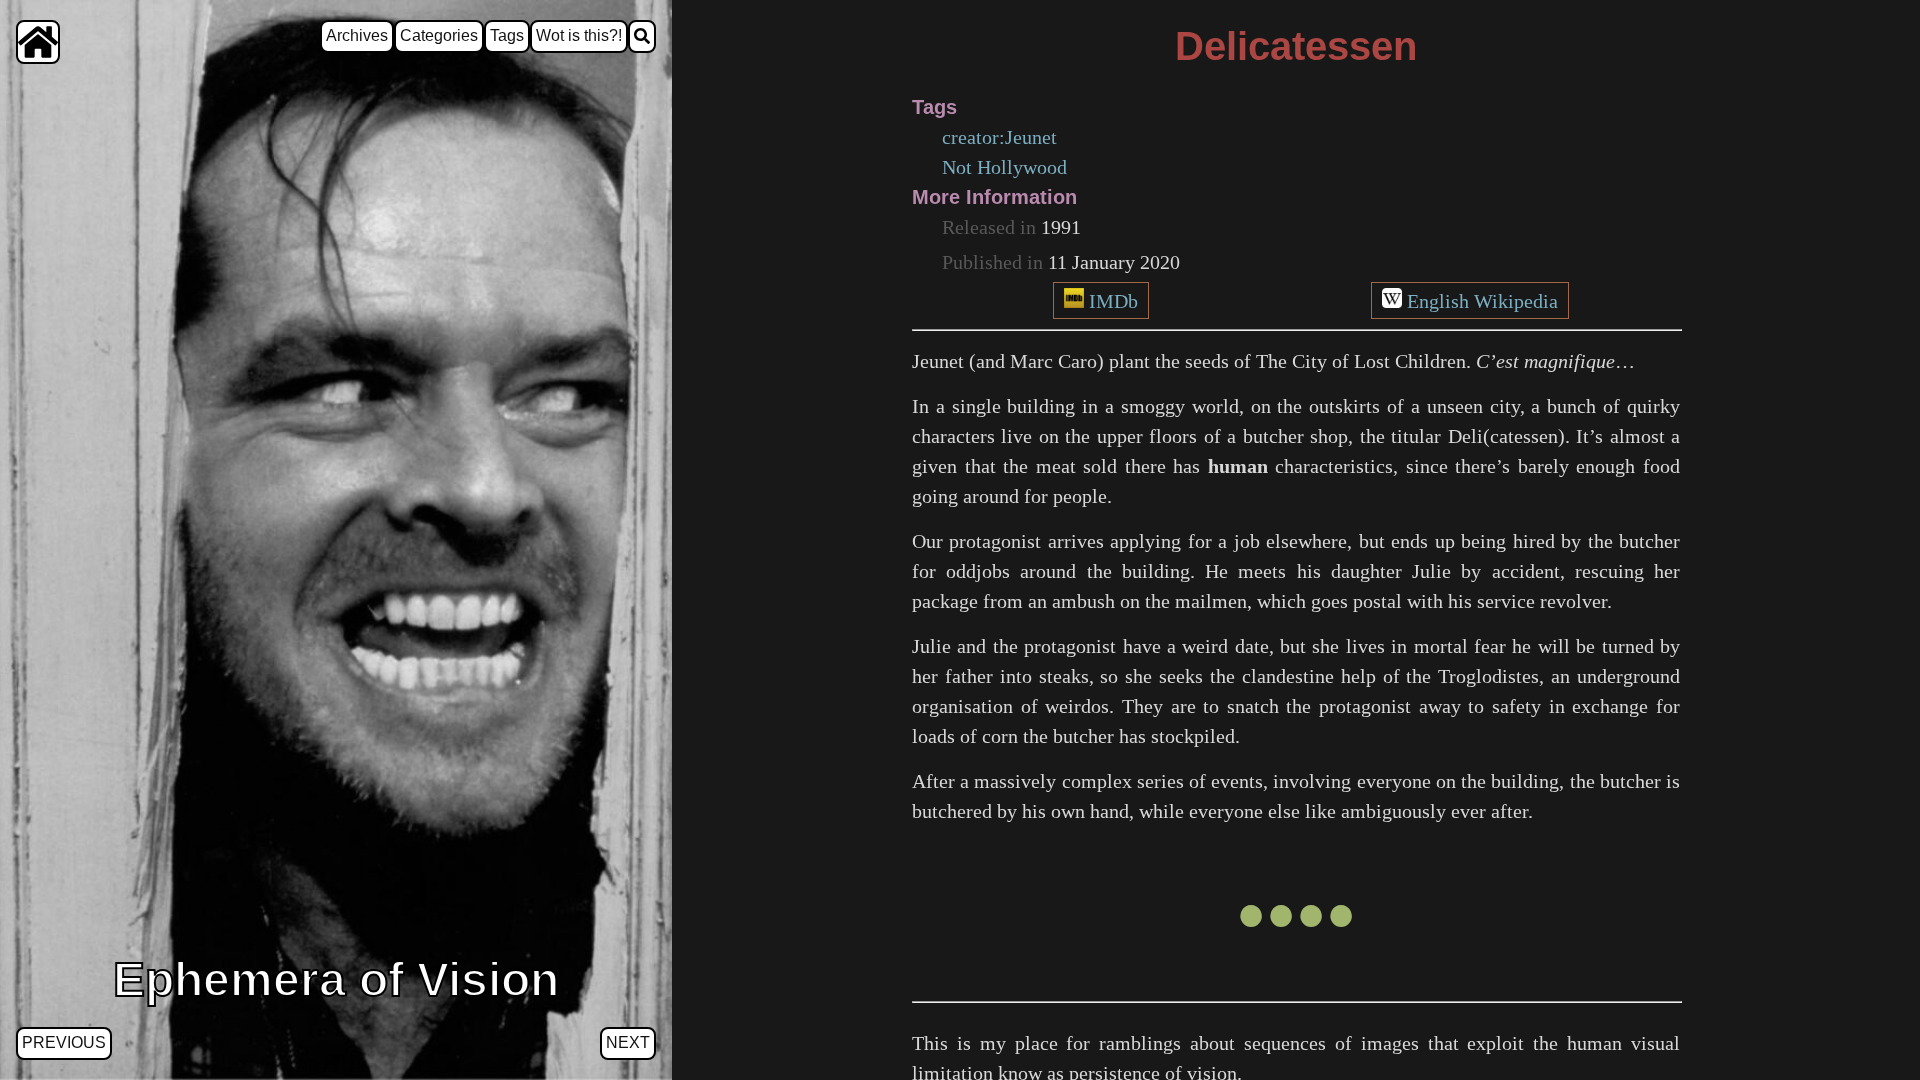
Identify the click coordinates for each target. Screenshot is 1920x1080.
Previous (64, 1042)
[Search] (642, 36)
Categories (439, 35)
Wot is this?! (579, 35)
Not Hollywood (1004, 167)
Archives (357, 35)
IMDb (1113, 301)
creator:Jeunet (999, 137)
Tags (507, 35)
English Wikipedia (1482, 301)
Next (628, 1042)
